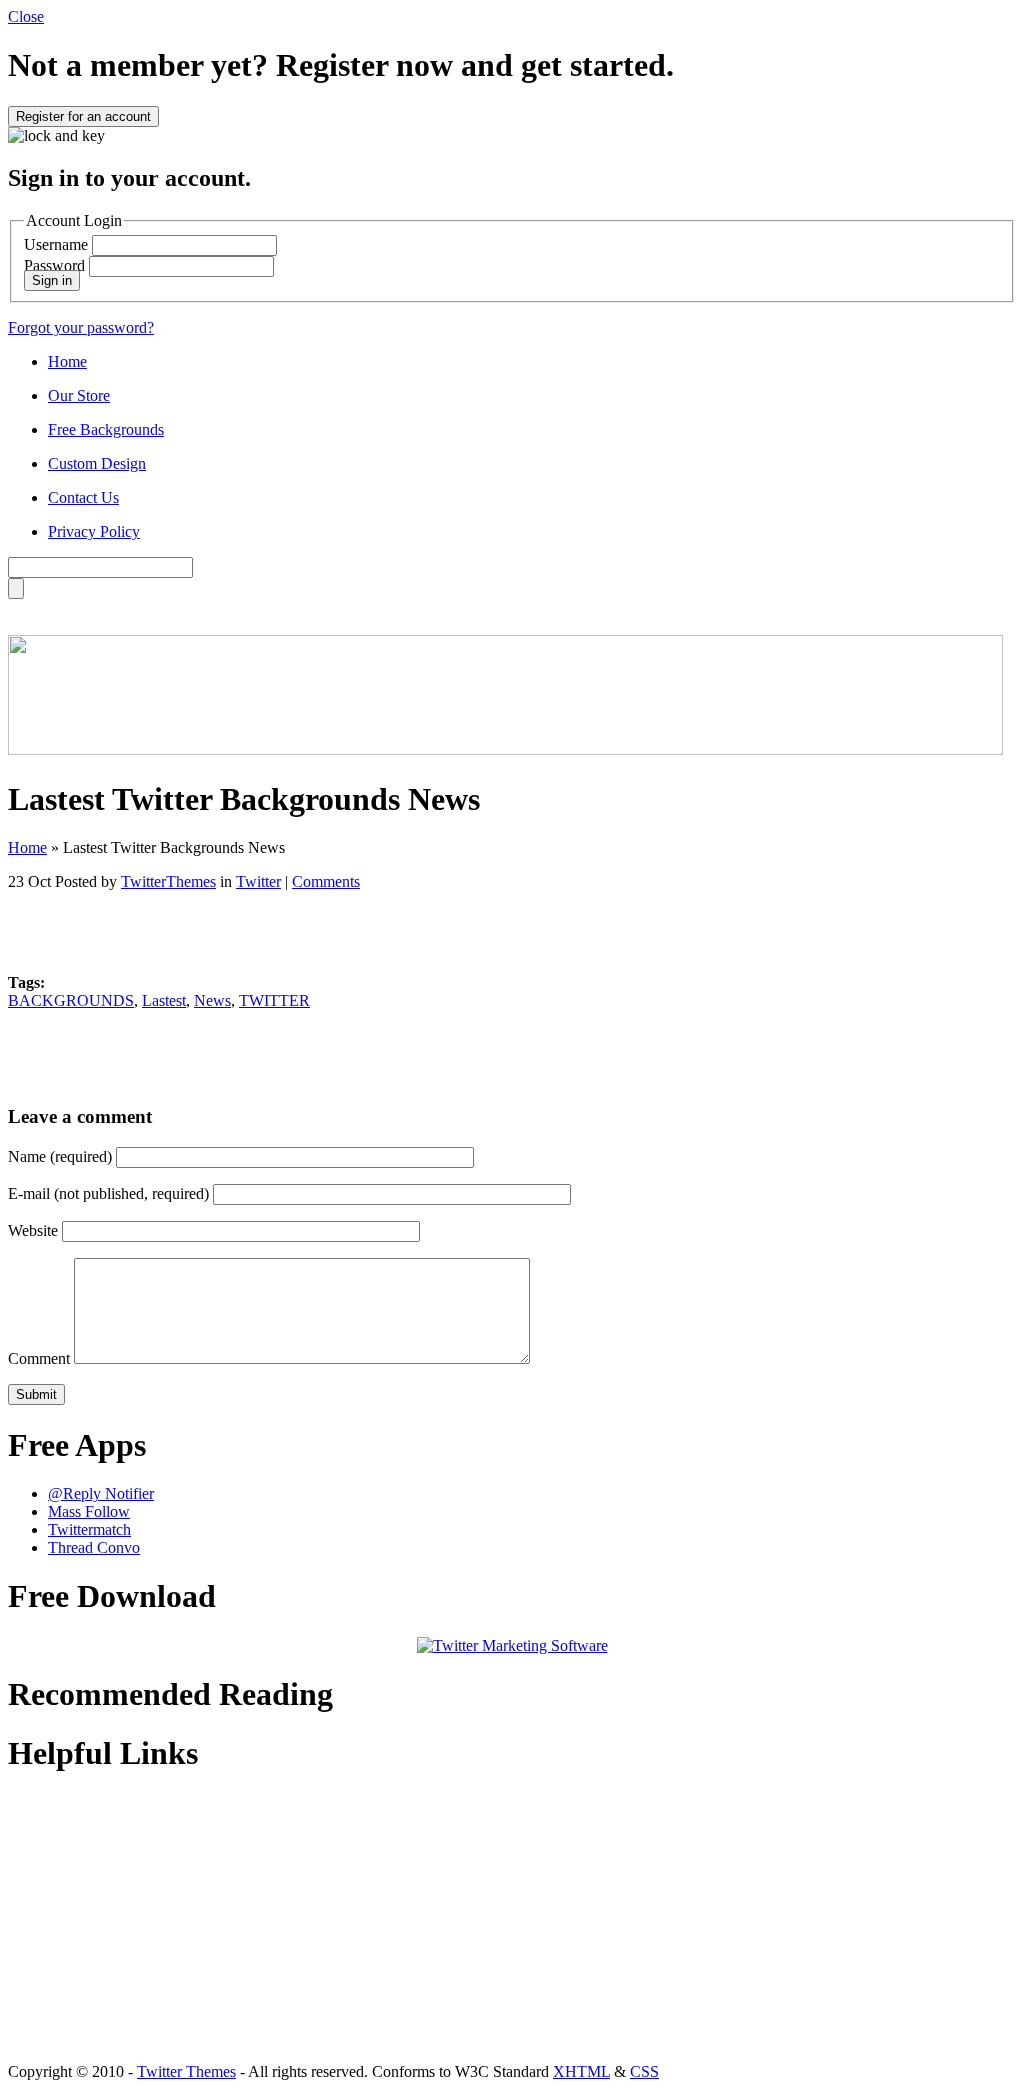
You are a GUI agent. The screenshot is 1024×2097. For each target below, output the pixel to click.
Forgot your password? (81, 327)
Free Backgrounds (106, 429)
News (212, 1000)
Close (26, 16)
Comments (326, 881)
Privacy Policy (94, 531)
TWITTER (274, 1000)
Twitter (258, 881)
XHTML (581, 2071)
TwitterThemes (168, 881)
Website (33, 1230)
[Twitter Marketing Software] (512, 1645)
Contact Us (83, 497)
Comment (39, 1358)
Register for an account (83, 116)
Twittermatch (89, 1529)
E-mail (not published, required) (108, 1193)
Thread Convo (94, 1547)
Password (54, 265)
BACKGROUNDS (71, 1000)
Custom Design (97, 463)
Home (67, 361)
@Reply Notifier (101, 1493)
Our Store (79, 395)
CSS (644, 2071)
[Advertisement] (512, 924)
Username (56, 244)
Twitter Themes (186, 2071)
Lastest (164, 1000)
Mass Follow (89, 1511)
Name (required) (60, 1156)
